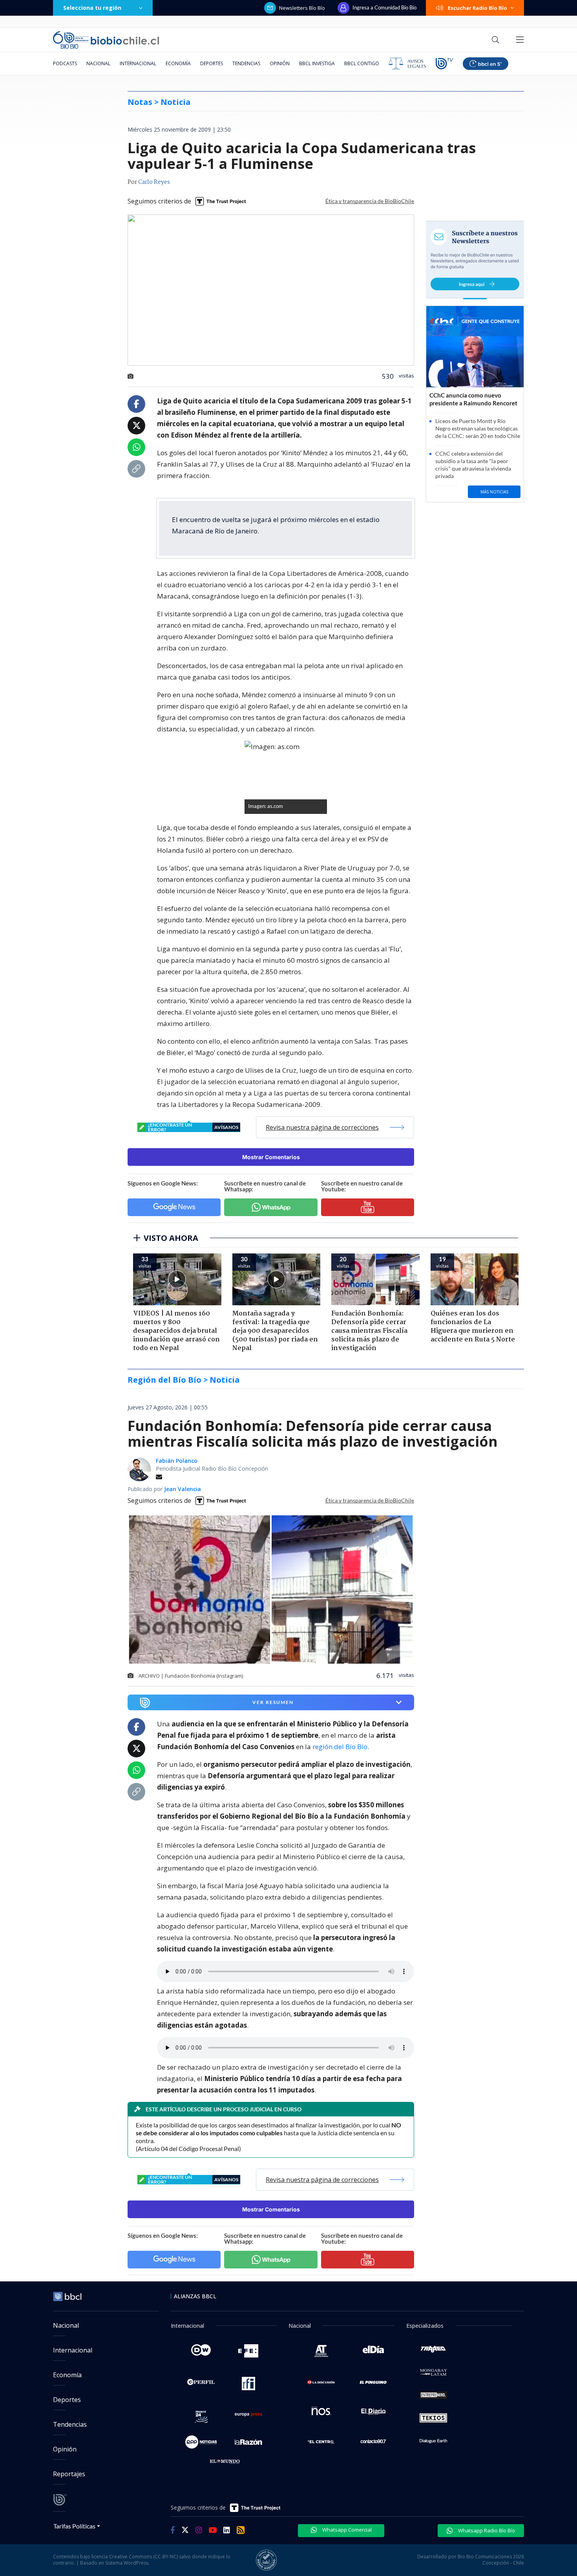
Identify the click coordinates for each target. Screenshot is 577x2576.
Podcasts (65, 63)
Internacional (138, 63)
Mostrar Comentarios (271, 1157)
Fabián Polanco (177, 1461)
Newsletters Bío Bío (302, 8)
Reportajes (69, 2474)
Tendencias (246, 63)
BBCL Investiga (317, 63)
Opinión (280, 63)
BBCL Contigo (362, 63)
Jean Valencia (183, 1489)
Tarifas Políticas (74, 2526)
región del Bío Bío (340, 1747)
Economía (178, 63)
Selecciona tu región (92, 8)
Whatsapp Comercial (346, 2530)
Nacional (98, 63)
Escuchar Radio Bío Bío (477, 8)
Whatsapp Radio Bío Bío (486, 2530)
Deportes (212, 63)
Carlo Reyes (154, 182)
